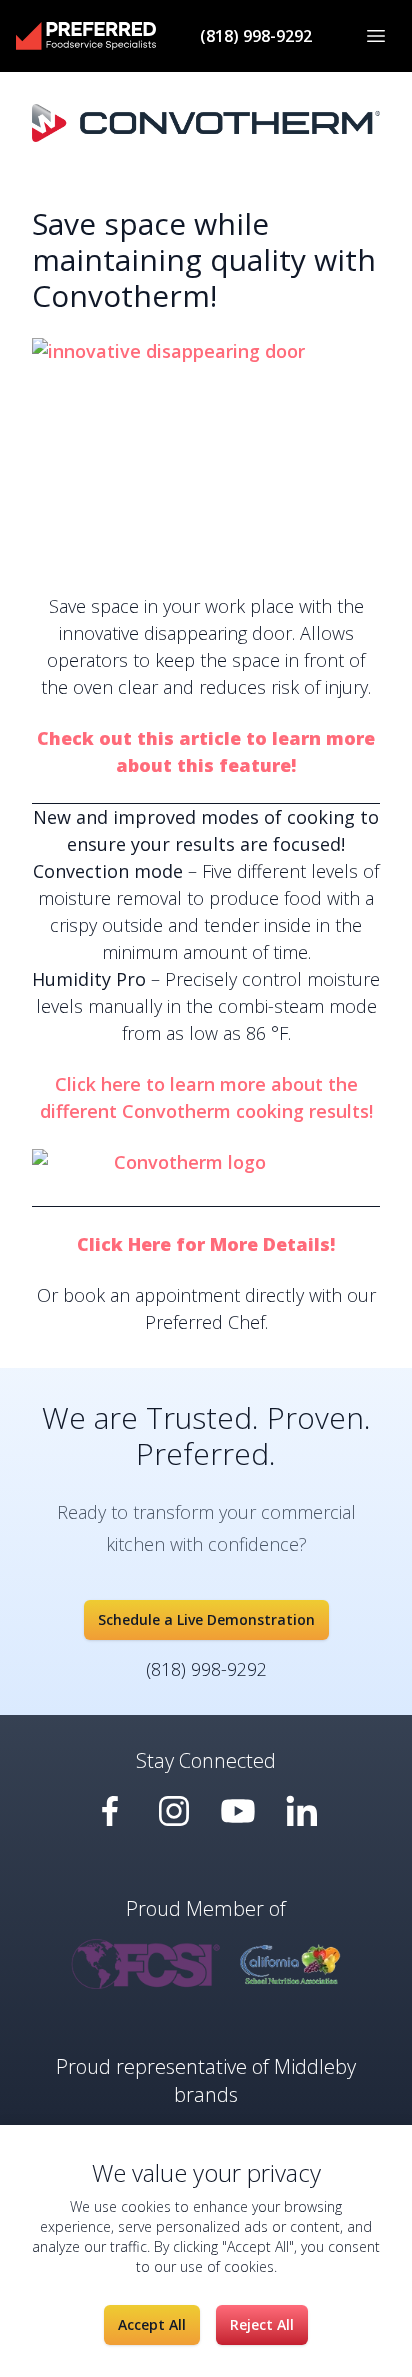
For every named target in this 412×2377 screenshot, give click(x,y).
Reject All (262, 2324)
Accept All (152, 2324)
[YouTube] (110, 1811)
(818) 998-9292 (256, 36)
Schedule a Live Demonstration (206, 1619)
